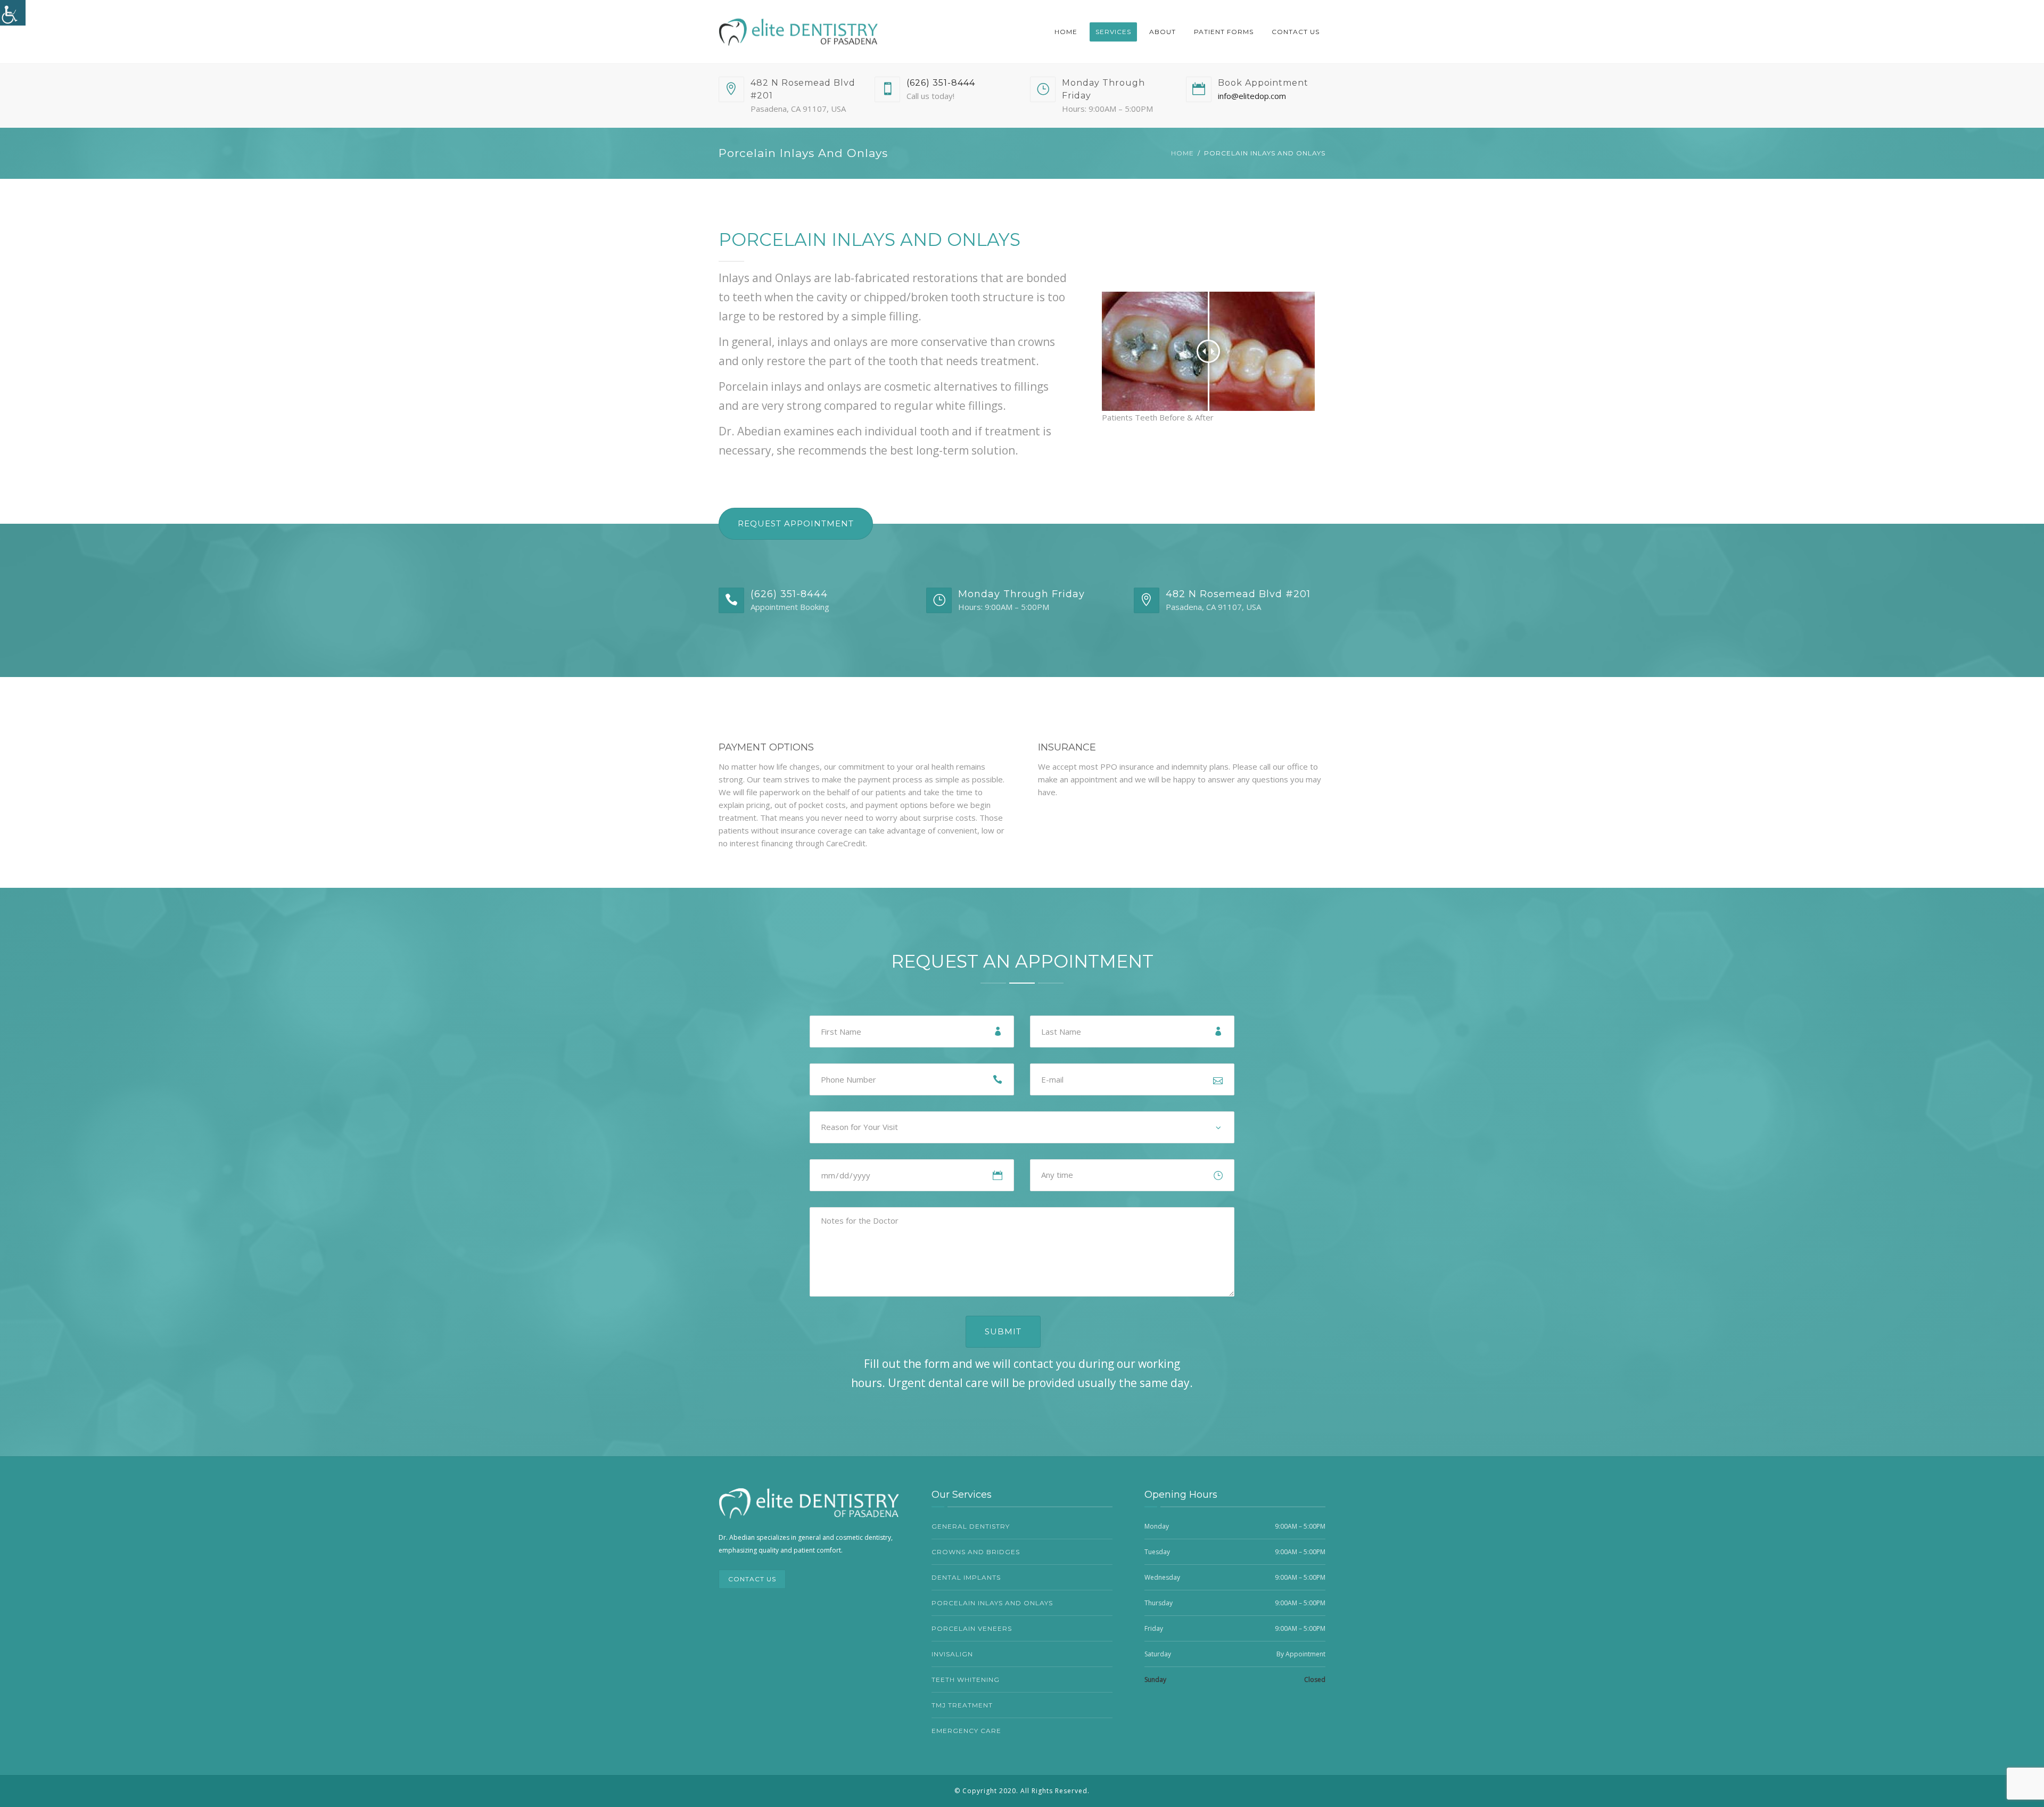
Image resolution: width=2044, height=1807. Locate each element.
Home (1066, 32)
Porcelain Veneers (972, 1628)
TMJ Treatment (962, 1705)
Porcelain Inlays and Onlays (992, 1603)
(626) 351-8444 (941, 83)
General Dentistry (971, 1526)
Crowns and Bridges (976, 1552)
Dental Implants (966, 1577)
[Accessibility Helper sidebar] (13, 13)
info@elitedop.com (1252, 96)
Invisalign (952, 1654)
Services (1113, 32)
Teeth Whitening (966, 1680)
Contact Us (1296, 32)
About (1163, 32)
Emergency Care (966, 1731)
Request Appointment (796, 523)
